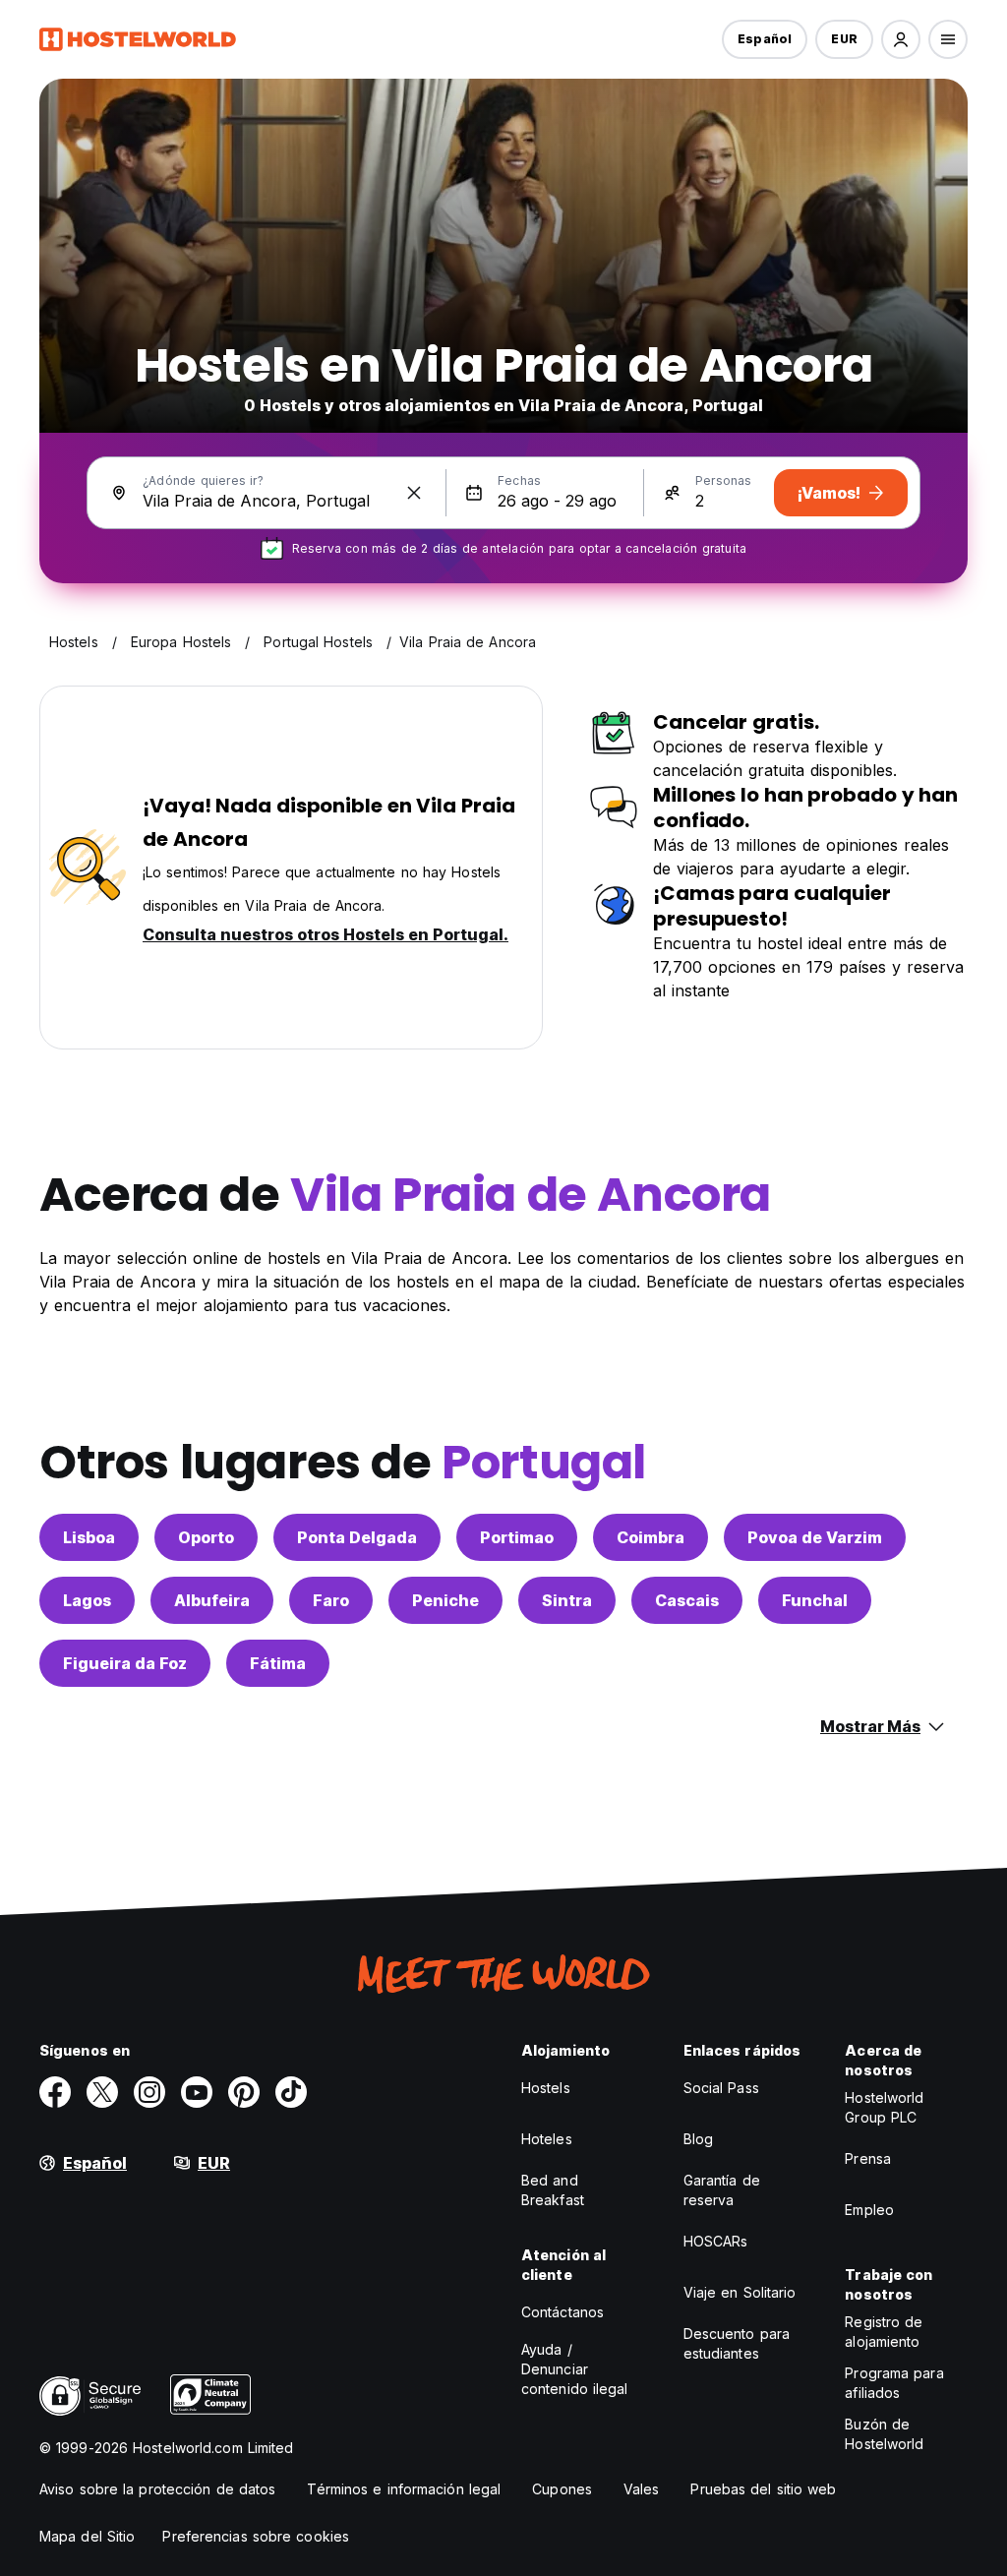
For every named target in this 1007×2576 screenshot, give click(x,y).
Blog (698, 2139)
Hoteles (547, 2139)
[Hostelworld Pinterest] (244, 2092)
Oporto (206, 1537)
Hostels (546, 2088)
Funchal (815, 1600)
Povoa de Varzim (815, 1537)
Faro (331, 1600)
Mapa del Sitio (87, 2536)
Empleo (869, 2210)
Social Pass (721, 2088)
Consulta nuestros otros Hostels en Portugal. (326, 934)
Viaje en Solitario (740, 2292)
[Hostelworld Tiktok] (291, 2092)
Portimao (517, 1537)
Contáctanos (563, 2312)
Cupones (562, 2489)
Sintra (567, 1600)
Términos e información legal (404, 2489)
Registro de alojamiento (884, 2332)
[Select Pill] (901, 39)
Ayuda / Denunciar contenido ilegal (575, 2369)
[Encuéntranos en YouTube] (197, 2092)
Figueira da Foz (125, 1663)
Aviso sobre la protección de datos (157, 2489)
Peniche (445, 1600)
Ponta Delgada (357, 1537)
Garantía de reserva (722, 2190)
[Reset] (414, 493)
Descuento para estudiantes (737, 2343)
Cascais (687, 1600)
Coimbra (651, 1537)
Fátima (278, 1663)
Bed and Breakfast (553, 2190)
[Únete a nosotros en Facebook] (55, 2092)
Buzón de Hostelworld (884, 2434)
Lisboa (89, 1537)
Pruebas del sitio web (763, 2489)
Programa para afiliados (894, 2383)
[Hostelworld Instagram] (149, 2092)
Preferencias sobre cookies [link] (256, 2536)
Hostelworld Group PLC (884, 2107)
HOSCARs (716, 2241)
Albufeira (212, 1600)
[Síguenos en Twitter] (102, 2092)
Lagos (87, 1600)
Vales (642, 2489)
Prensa (868, 2158)
